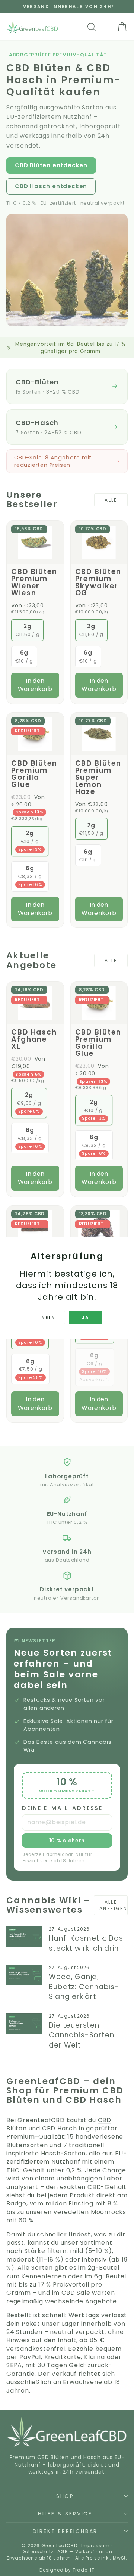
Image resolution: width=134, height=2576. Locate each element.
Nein (49, 1318)
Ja (86, 1318)
